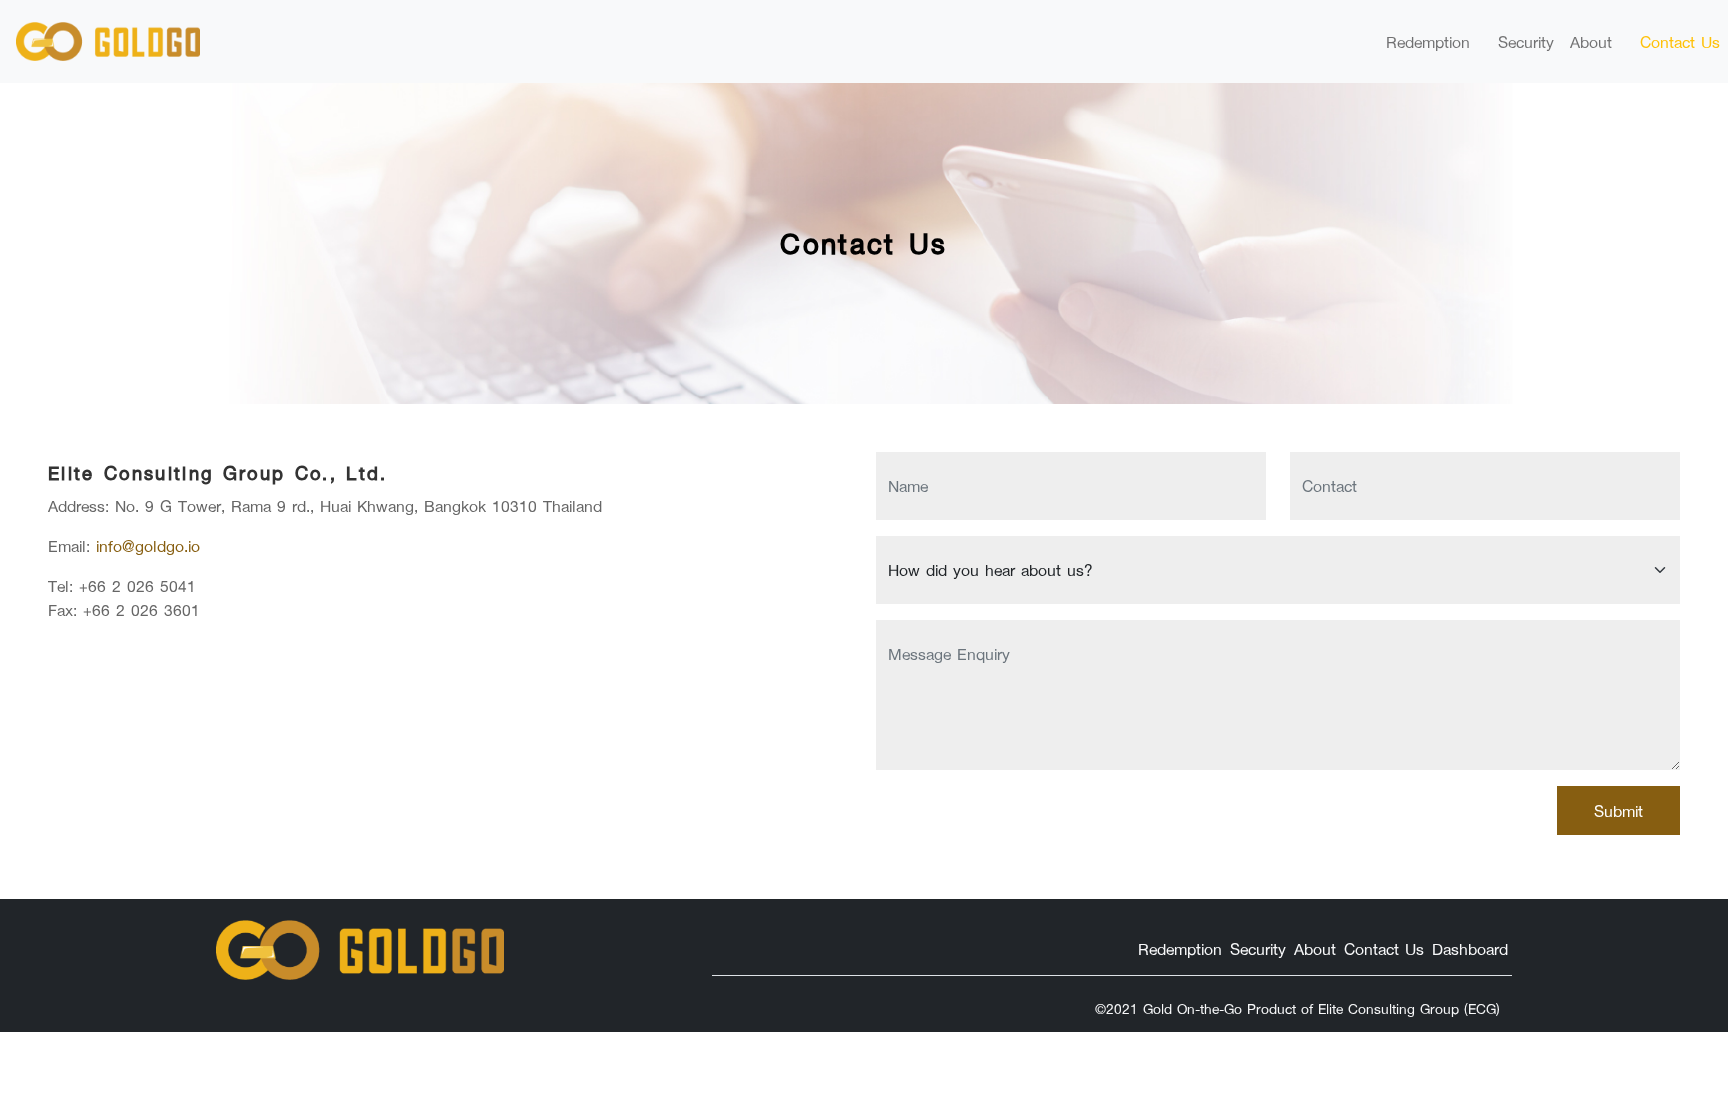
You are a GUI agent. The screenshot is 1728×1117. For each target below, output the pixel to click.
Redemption (1180, 949)
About (1315, 949)
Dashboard (1470, 949)
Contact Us (1680, 42)
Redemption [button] (1431, 42)
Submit (1618, 811)
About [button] (1594, 42)
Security (1526, 42)
